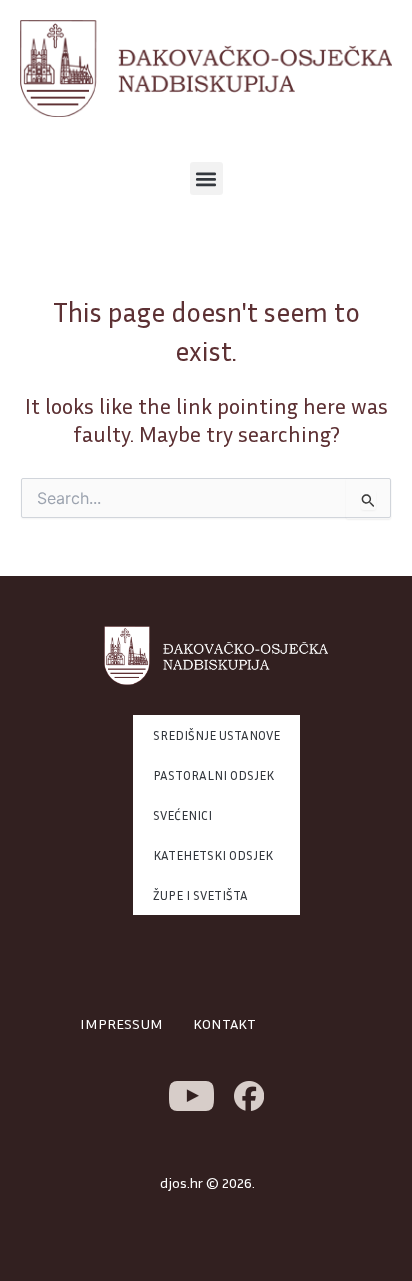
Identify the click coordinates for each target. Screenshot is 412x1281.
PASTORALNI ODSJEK (213, 775)
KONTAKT (224, 1023)
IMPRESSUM (121, 1023)
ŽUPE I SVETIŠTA (200, 895)
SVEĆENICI (182, 815)
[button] (206, 178)
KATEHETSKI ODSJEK (213, 855)
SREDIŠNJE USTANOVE (216, 735)
